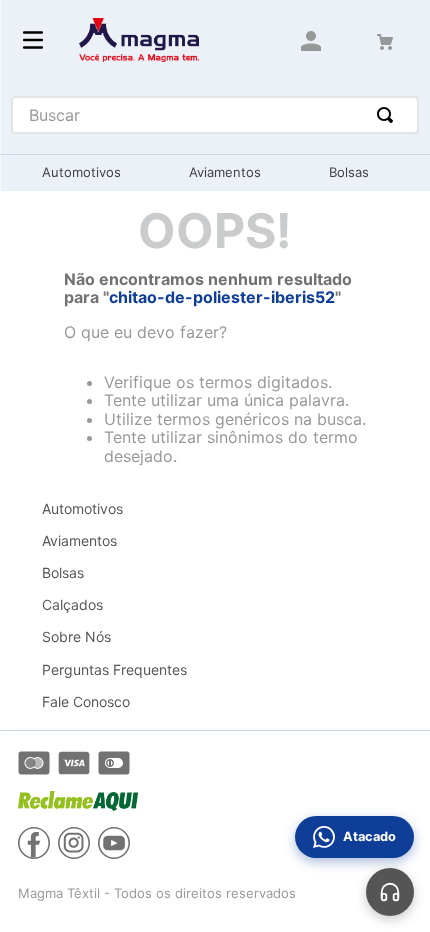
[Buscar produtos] (389, 115)
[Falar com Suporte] (390, 892)
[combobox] (215, 115)
